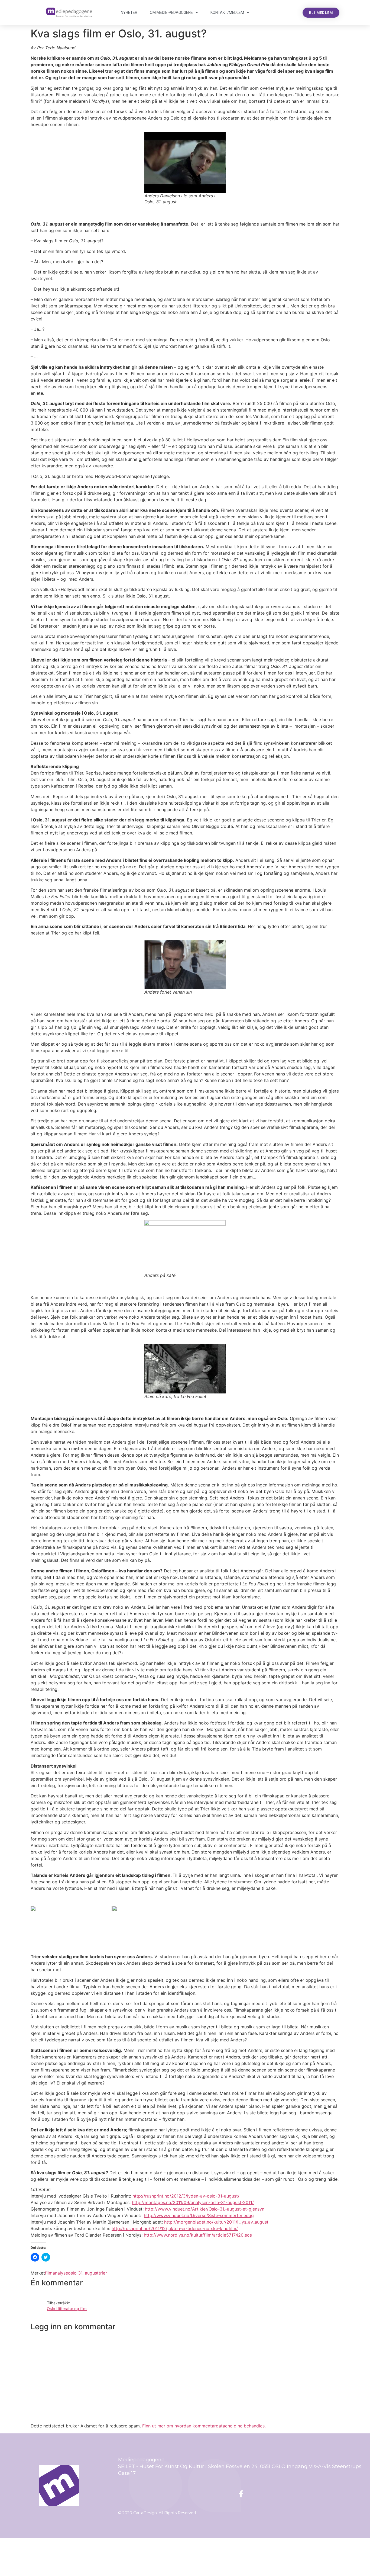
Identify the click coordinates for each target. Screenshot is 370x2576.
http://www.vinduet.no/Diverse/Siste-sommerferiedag (199, 2215)
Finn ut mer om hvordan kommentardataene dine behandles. (204, 2426)
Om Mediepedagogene (171, 12)
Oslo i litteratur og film (67, 2309)
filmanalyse (56, 2273)
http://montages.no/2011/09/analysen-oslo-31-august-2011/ (193, 2202)
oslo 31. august (83, 2273)
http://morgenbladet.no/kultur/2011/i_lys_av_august (216, 2222)
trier (103, 2273)
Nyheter (129, 12)
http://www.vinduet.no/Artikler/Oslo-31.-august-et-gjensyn (205, 2209)
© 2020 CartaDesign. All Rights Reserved (157, 2513)
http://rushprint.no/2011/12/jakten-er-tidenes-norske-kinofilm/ (175, 2228)
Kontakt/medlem (227, 12)
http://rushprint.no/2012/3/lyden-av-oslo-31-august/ (186, 2196)
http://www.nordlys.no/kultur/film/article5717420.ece (198, 2235)
